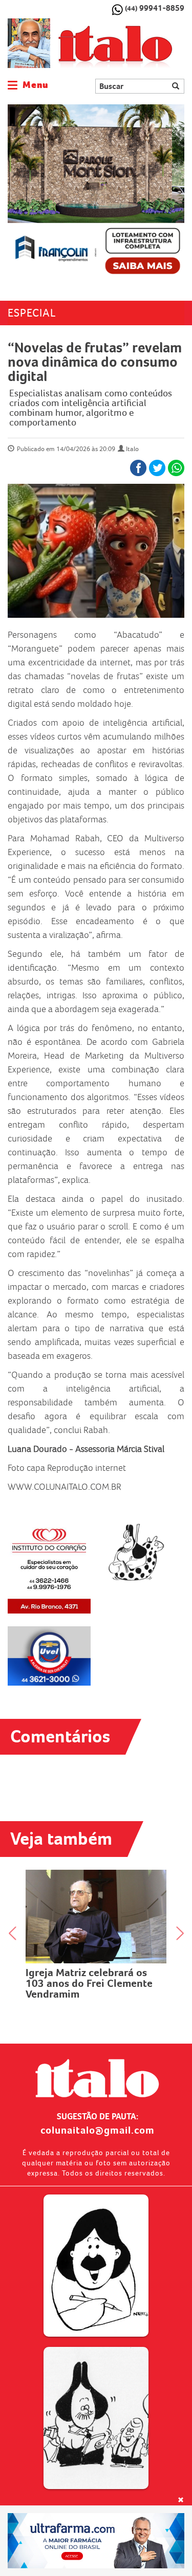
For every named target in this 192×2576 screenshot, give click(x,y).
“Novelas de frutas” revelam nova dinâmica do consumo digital (95, 362)
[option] (96, 192)
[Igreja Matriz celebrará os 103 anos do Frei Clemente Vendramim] (96, 1917)
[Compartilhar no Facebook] (138, 468)
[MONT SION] (96, 192)
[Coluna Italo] (29, 43)
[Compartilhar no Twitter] (157, 468)
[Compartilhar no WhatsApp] (176, 468)
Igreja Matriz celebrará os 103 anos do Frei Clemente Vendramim (89, 1983)
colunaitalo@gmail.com (98, 2130)
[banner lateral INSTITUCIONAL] (49, 1656)
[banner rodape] (96, 2541)
